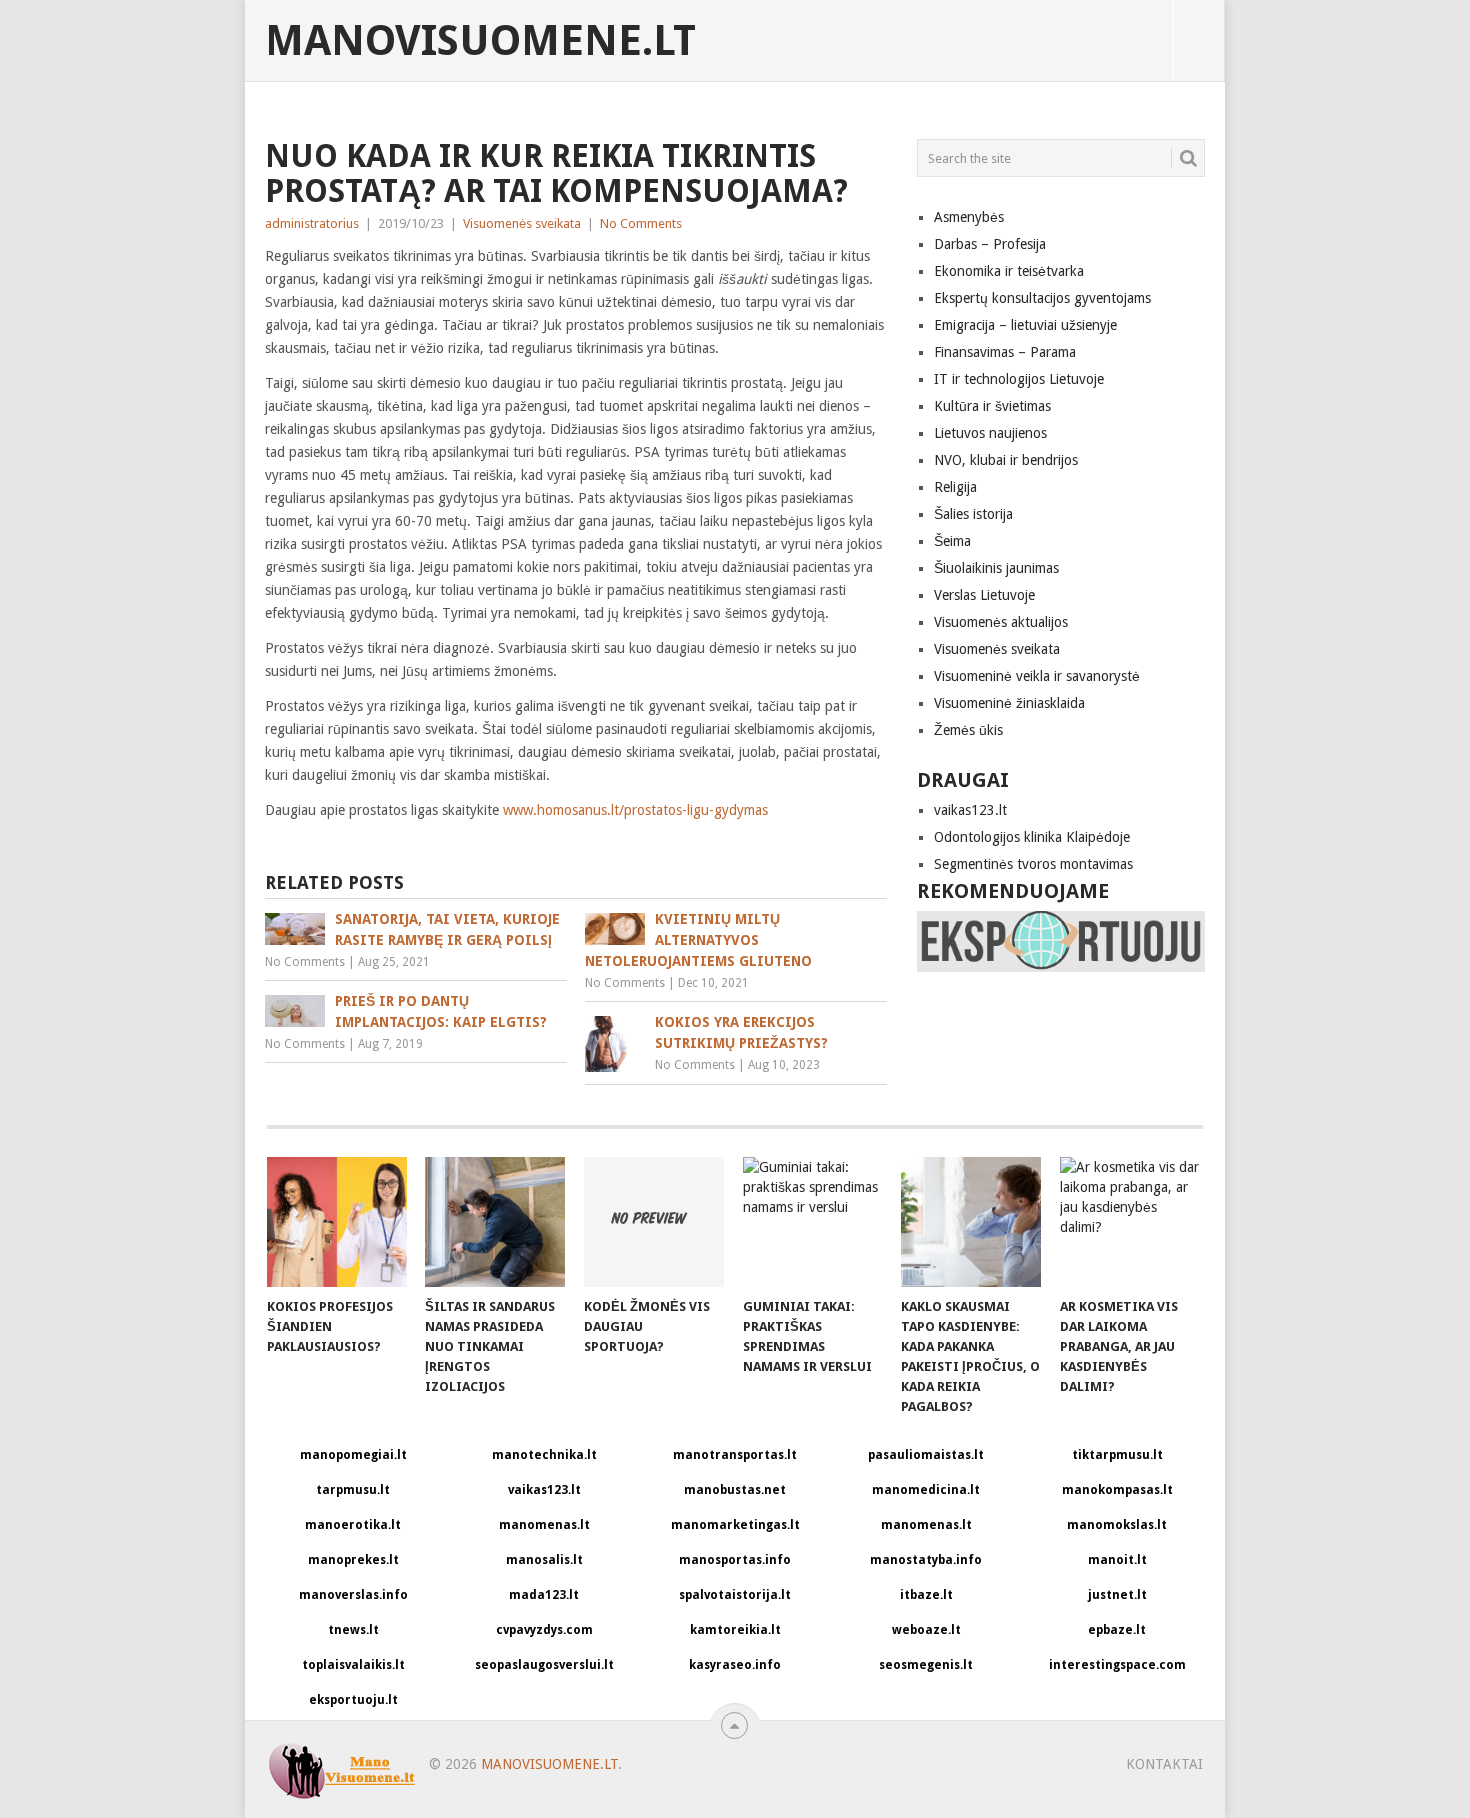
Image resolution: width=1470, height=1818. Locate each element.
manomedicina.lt (926, 1490)
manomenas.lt (544, 1525)
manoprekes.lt (353, 1560)
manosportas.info (735, 1560)
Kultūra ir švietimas (992, 406)
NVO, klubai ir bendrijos (1006, 460)
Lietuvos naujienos (990, 433)
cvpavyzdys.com (544, 1630)
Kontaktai (1164, 1764)
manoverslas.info (353, 1595)
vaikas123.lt (970, 810)
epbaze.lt (1117, 1630)
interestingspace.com (1117, 1665)
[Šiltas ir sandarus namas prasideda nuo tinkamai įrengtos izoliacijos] (495, 1222)
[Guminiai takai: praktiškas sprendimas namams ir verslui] (813, 1222)
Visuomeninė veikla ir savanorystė (1037, 676)
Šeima (952, 541)
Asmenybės (969, 217)
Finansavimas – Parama (1005, 352)
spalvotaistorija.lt (735, 1595)
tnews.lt (353, 1630)
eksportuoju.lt (353, 1700)
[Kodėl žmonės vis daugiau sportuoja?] (654, 1222)
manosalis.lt (544, 1560)
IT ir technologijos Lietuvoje (1019, 379)
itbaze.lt (926, 1595)
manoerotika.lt (353, 1525)
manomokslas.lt (1117, 1525)
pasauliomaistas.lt (926, 1455)
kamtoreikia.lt (735, 1630)
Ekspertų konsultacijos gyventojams (1042, 298)
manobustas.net (735, 1490)
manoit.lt (1117, 1560)
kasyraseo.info (735, 1665)
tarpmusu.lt (353, 1490)
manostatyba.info (926, 1560)
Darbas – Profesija (990, 244)
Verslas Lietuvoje (984, 595)
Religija (955, 487)
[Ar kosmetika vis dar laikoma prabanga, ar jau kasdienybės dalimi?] (1130, 1222)
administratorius (312, 223)
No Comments (641, 223)
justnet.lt (1117, 1595)
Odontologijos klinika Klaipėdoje (1032, 837)
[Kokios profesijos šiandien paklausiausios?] (337, 1222)
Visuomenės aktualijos (1001, 622)
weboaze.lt (926, 1630)
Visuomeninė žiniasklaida (1009, 703)
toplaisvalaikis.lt (353, 1665)
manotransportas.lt (735, 1455)
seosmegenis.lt (926, 1665)
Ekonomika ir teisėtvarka (1009, 271)
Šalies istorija (973, 514)
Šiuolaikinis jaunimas (996, 568)
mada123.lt (544, 1595)
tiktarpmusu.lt (1117, 1455)
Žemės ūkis (968, 730)
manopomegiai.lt (353, 1455)
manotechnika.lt (544, 1455)
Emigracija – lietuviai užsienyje (1025, 325)
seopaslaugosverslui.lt (544, 1665)
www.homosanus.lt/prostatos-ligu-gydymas (635, 810)
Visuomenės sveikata (522, 223)
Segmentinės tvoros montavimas (1033, 864)
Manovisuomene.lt (480, 41)
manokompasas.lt (1117, 1490)
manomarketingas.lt (735, 1525)
